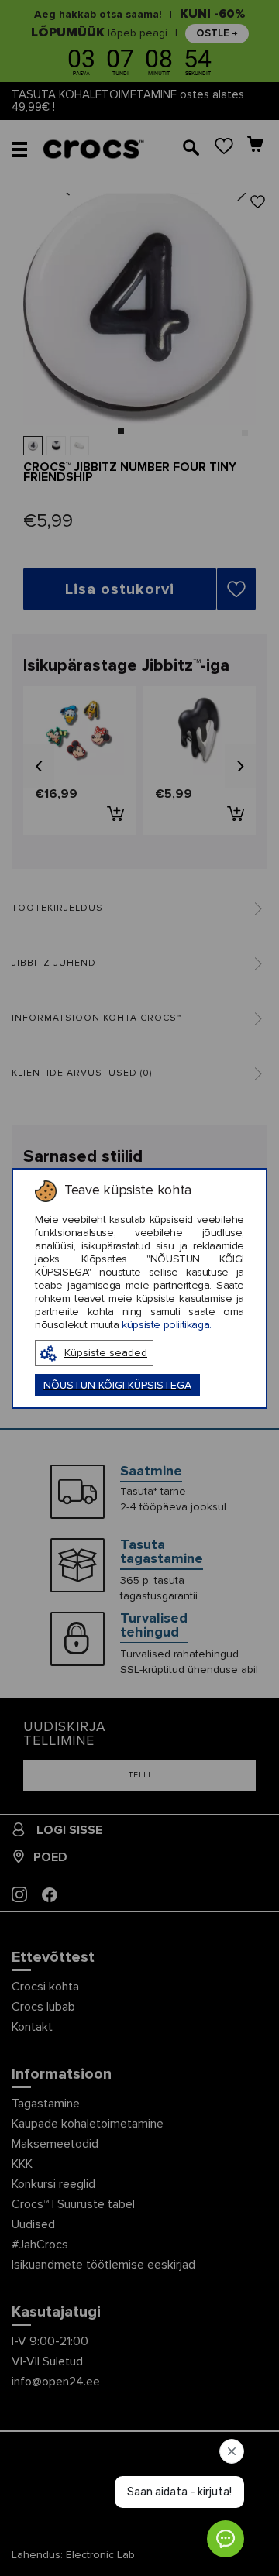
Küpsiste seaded (106, 1353)
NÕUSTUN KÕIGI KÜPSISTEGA (117, 1386)
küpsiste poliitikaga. (167, 1325)
